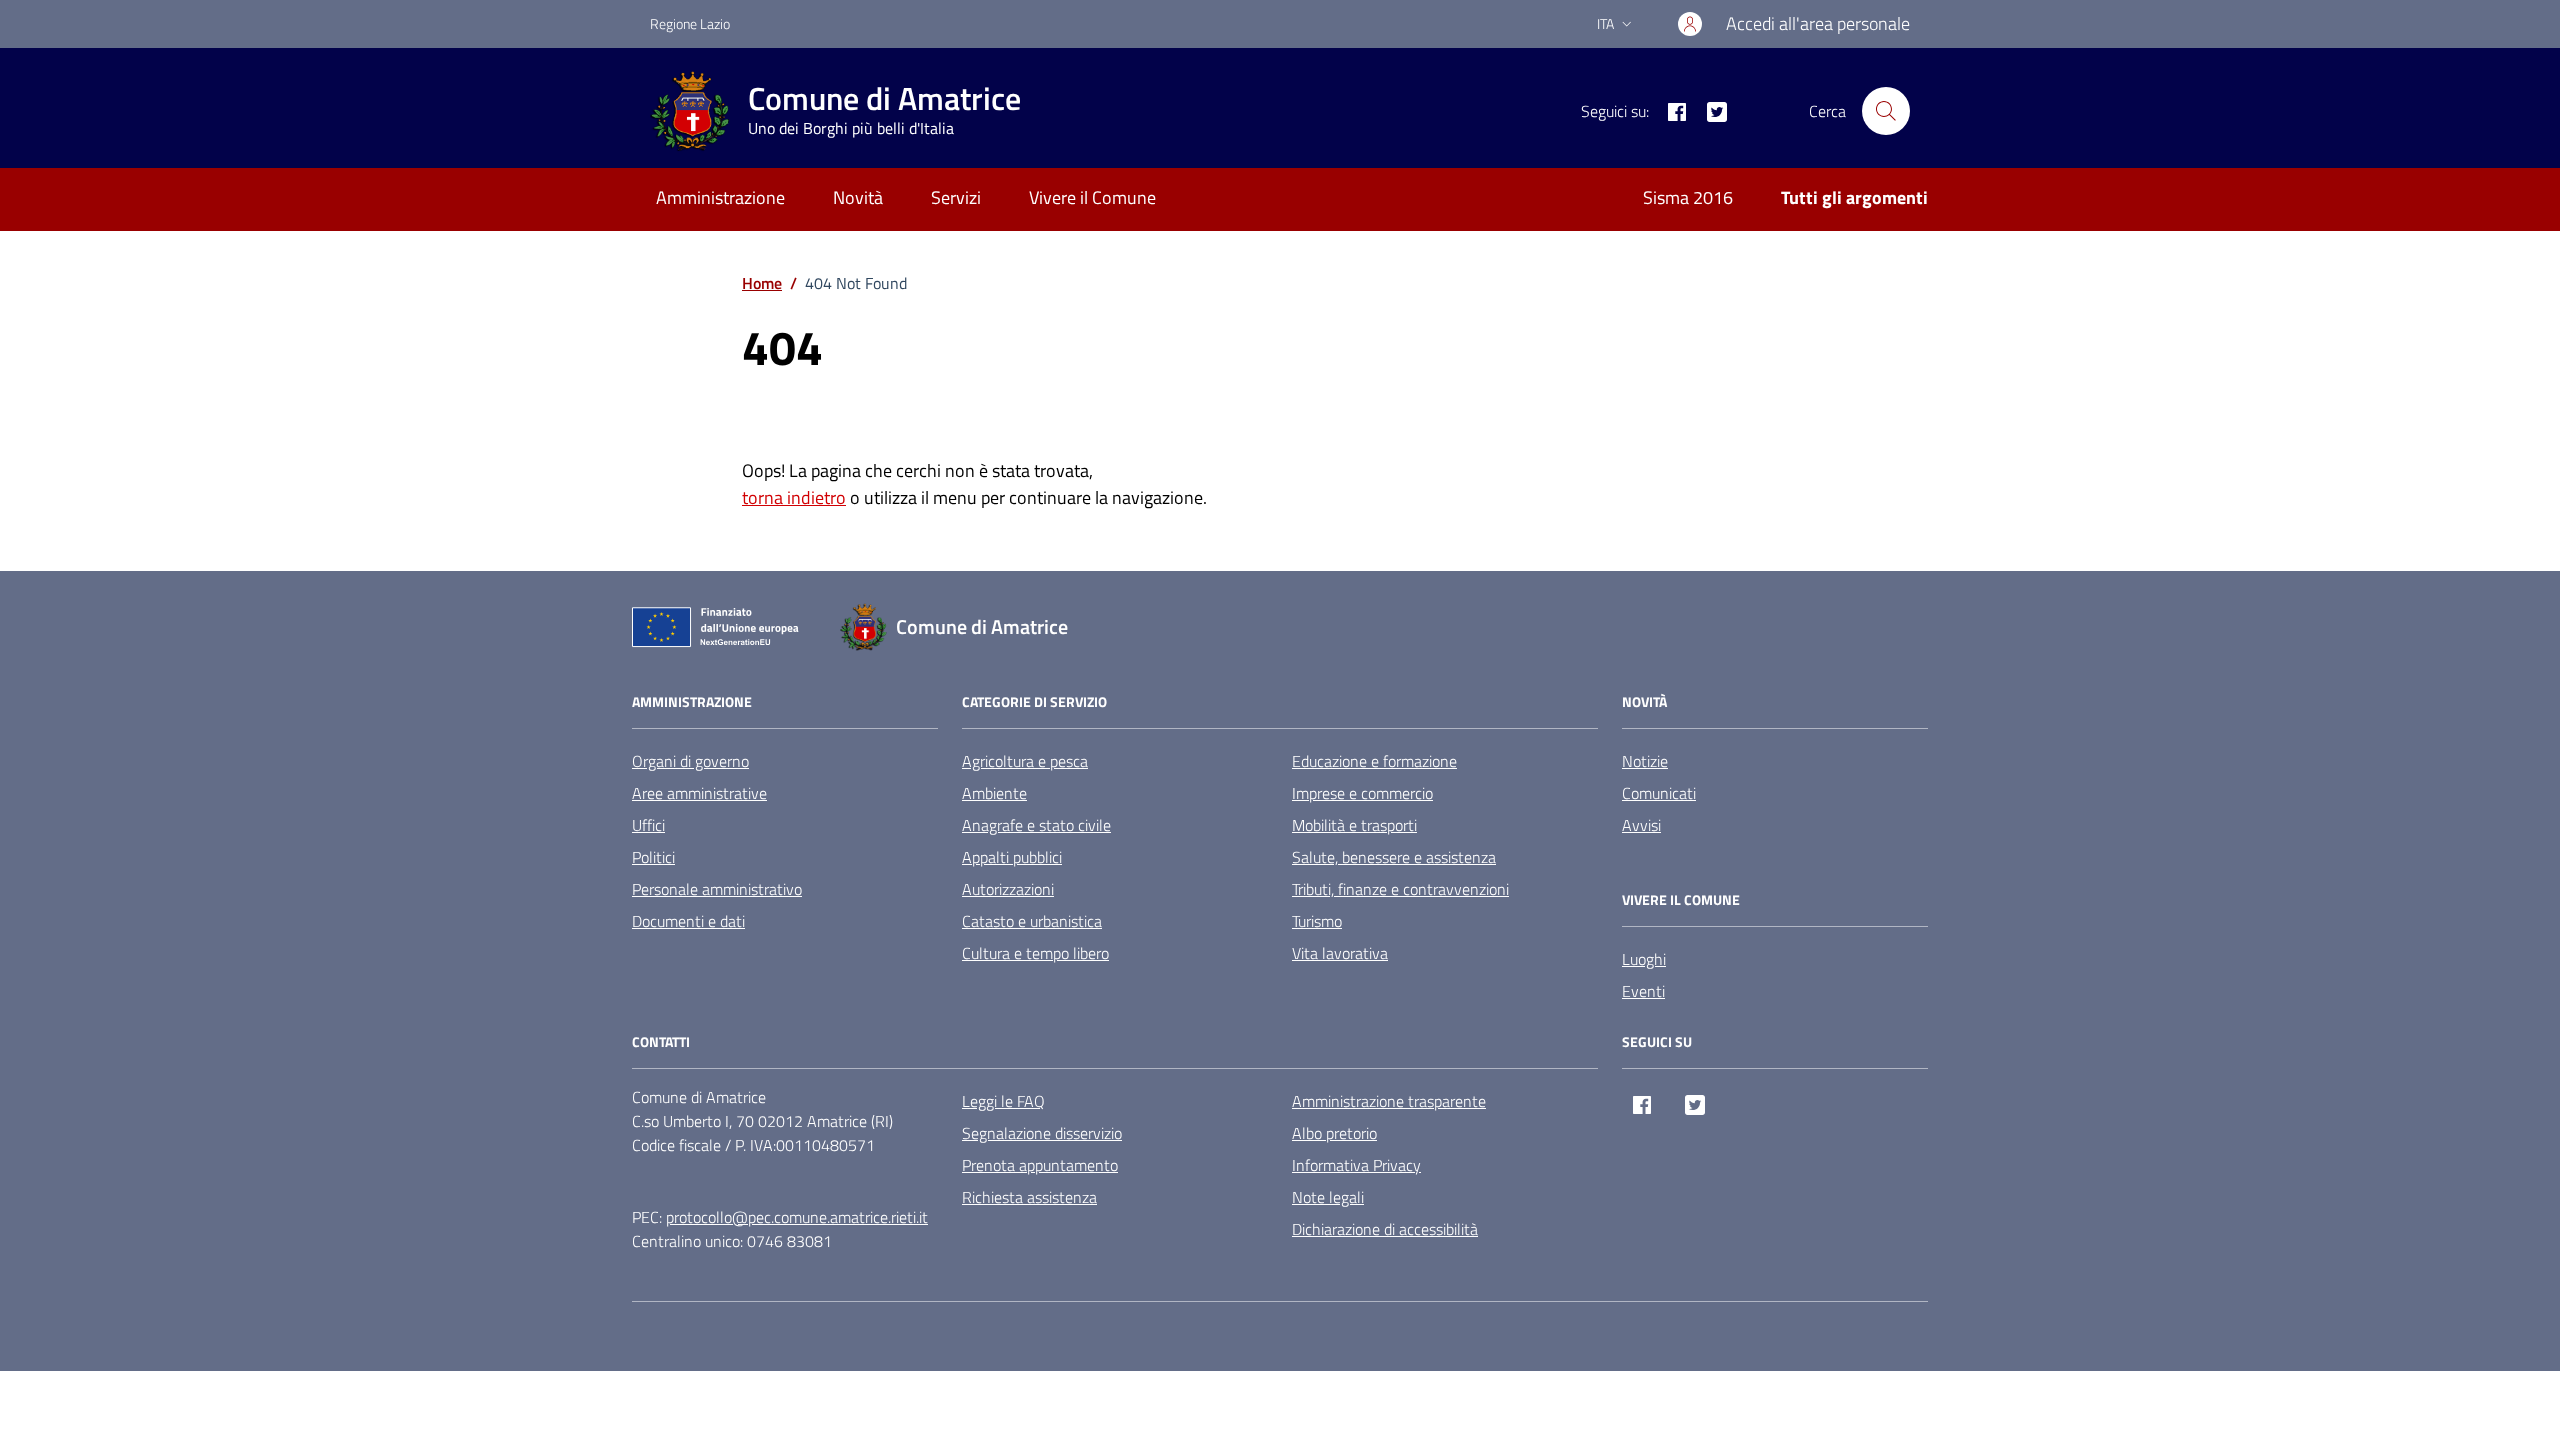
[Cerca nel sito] (1886, 111)
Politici (653, 857)
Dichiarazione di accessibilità (1385, 1229)
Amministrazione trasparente (1389, 1101)
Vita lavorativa (1340, 953)
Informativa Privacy (1356, 1165)
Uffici (648, 825)
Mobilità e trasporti (1354, 825)
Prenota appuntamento (1040, 1165)
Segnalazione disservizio (1042, 1133)
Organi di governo (690, 761)
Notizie (1645, 761)
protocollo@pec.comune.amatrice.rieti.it (797, 1217)
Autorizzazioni (1008, 889)
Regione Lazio (690, 23)
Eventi (1643, 991)
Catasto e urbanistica (1032, 921)
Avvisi (1641, 825)
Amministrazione (720, 197)
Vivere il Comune (1092, 197)
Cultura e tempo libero (1035, 953)
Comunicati (1659, 793)
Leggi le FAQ (1003, 1101)
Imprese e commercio (1362, 793)
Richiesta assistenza (1029, 1197)
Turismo (1317, 921)
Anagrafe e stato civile (1036, 825)
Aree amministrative (699, 793)
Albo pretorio (1334, 1133)
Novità (858, 197)
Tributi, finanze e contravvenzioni (1400, 889)
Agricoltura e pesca (1025, 761)
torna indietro (794, 497)
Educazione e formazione (1374, 761)
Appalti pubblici (1012, 857)
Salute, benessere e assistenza (1394, 857)
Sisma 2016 (1688, 197)
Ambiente (994, 793)
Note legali (1328, 1197)
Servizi (956, 197)
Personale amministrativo (717, 889)
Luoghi (1644, 959)
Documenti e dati (688, 921)
